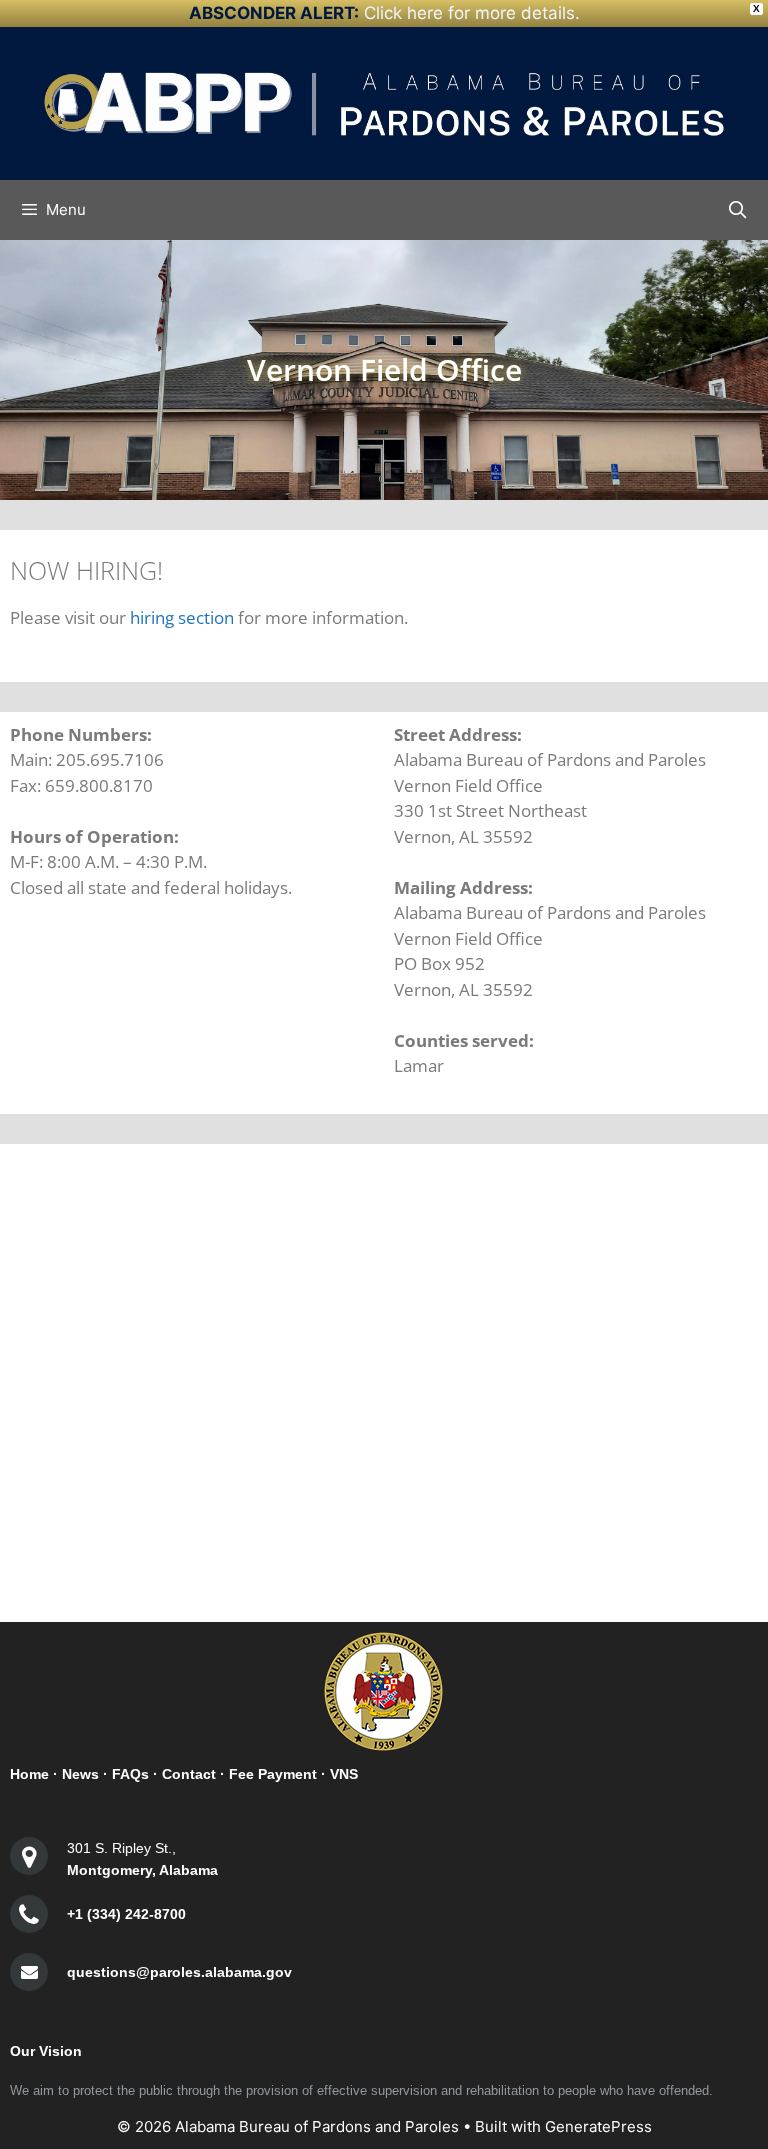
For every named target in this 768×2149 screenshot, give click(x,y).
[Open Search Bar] (737, 210)
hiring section (182, 617)
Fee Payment (273, 1774)
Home (29, 1774)
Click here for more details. (472, 13)
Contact (189, 1774)
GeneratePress (598, 2126)
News (80, 1774)
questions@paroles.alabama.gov (179, 1972)
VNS (344, 1774)
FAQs (130, 1774)
